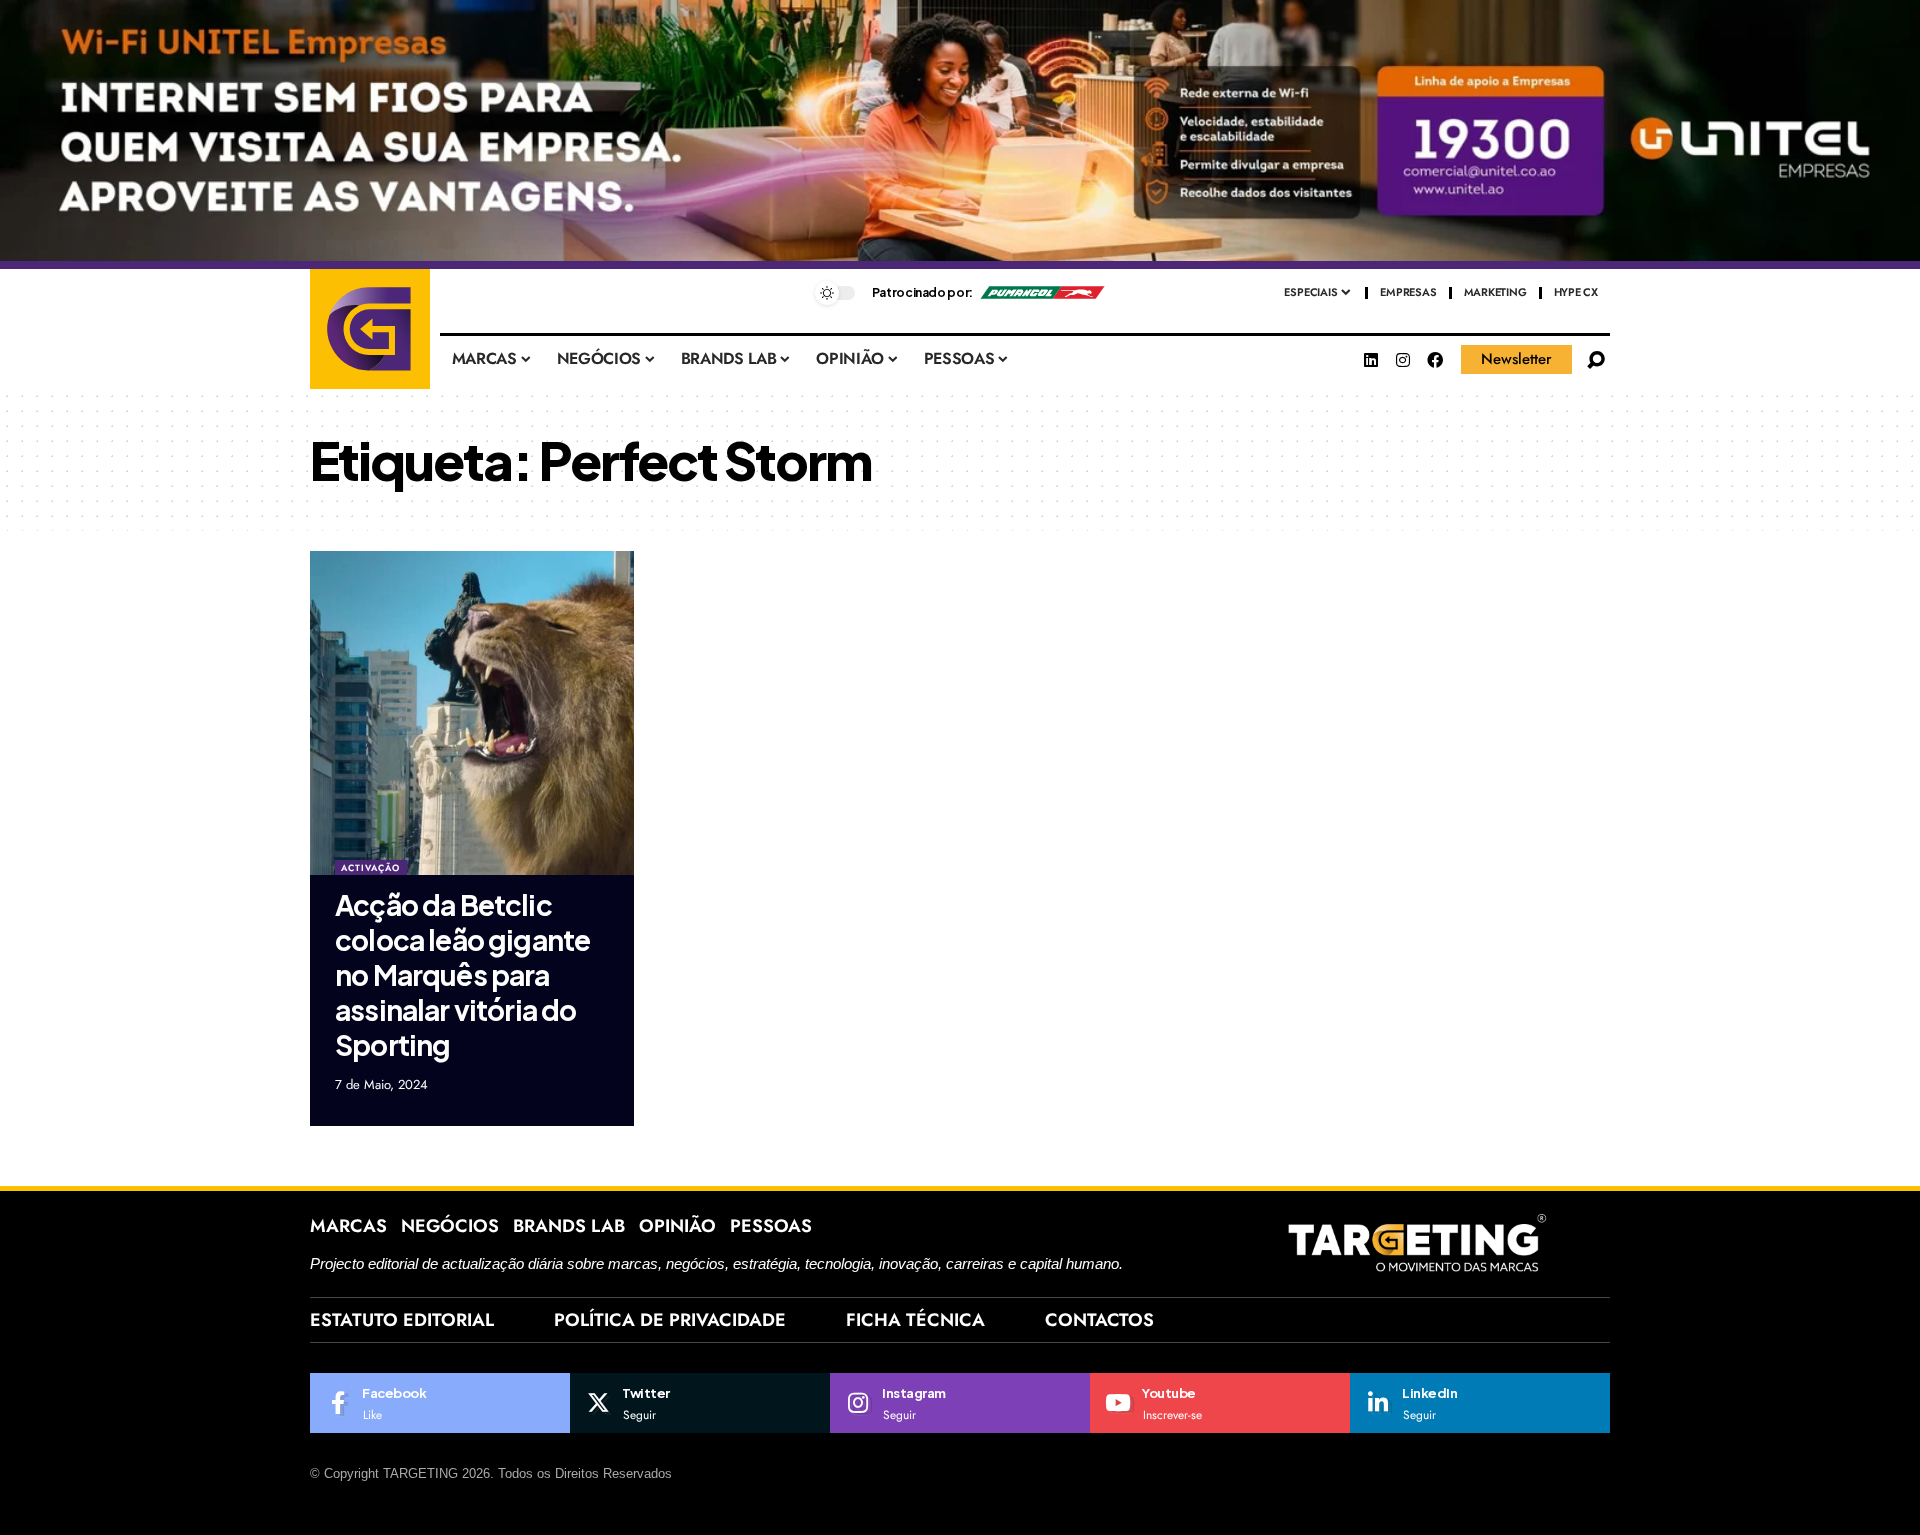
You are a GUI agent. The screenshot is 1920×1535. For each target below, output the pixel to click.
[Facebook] (1435, 360)
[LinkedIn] (1480, 1403)
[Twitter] (700, 1403)
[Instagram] (1403, 360)
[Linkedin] (1371, 360)
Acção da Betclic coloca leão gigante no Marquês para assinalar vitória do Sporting (462, 974)
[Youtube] (1220, 1403)
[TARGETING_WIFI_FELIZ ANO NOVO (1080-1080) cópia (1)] (960, 133)
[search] (1596, 360)
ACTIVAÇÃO (370, 867)
